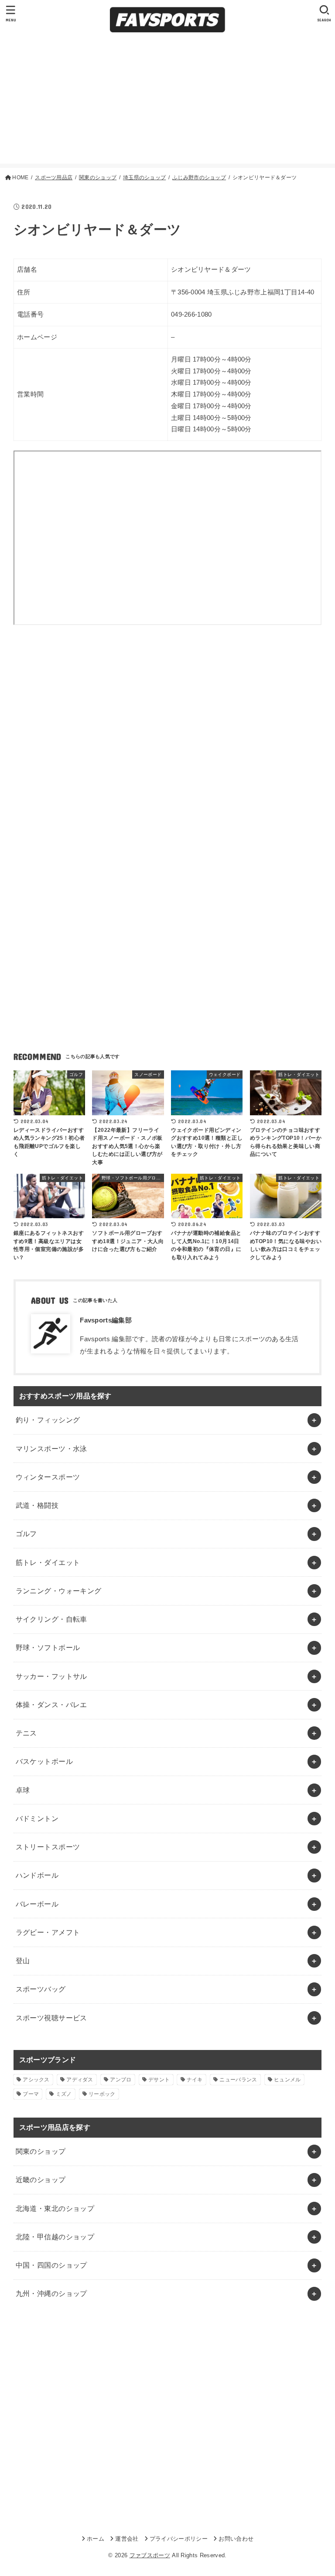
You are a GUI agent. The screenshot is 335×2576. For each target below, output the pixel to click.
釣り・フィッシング (48, 1420)
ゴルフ (26, 1534)
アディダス (80, 2080)
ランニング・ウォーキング (59, 1591)
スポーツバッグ (41, 1989)
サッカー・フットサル (51, 1676)
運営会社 (127, 2539)
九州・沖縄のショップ (51, 2293)
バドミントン (37, 1818)
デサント (159, 2080)
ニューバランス (238, 2080)
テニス (26, 1733)
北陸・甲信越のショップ (55, 2237)
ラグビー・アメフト (48, 1932)
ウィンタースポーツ (48, 1477)
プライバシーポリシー (179, 2539)
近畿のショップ (41, 2180)
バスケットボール (44, 1761)
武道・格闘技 (37, 1505)
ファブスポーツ (150, 2555)
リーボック (102, 2094)
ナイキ (195, 2080)
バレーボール (37, 1904)
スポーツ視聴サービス (51, 2018)
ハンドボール (37, 1875)
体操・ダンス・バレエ (51, 1705)
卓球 (23, 1790)
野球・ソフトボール (48, 1647)
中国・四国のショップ (51, 2265)
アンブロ (121, 2080)
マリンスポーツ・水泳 (51, 1449)
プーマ (31, 2094)
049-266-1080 (191, 314)
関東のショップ (41, 2151)
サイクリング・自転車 (51, 1619)
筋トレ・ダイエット (48, 1562)
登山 (23, 1961)
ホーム (96, 2539)
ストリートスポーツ (48, 1847)
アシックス (36, 2080)
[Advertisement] (167, 102)
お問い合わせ (236, 2539)
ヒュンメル (287, 2080)
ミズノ (64, 2094)
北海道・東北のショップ (55, 2208)
